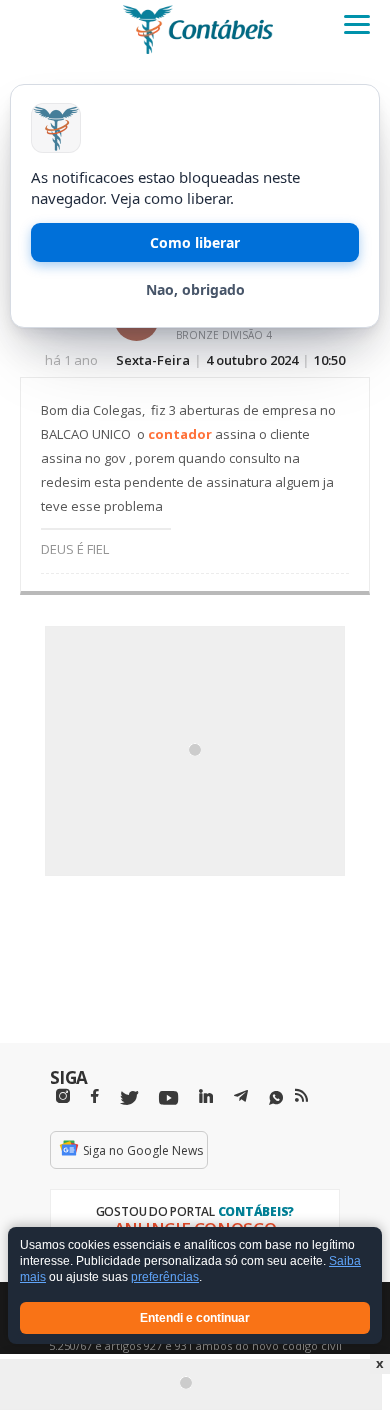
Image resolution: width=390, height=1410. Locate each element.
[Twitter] (129, 1098)
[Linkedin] (206, 1096)
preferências (165, 1278)
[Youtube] (168, 1098)
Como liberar (195, 242)
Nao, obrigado (195, 289)
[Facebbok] (95, 1096)
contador (180, 434)
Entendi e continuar (195, 1318)
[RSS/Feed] (301, 1096)
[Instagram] (63, 1096)
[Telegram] (241, 1099)
